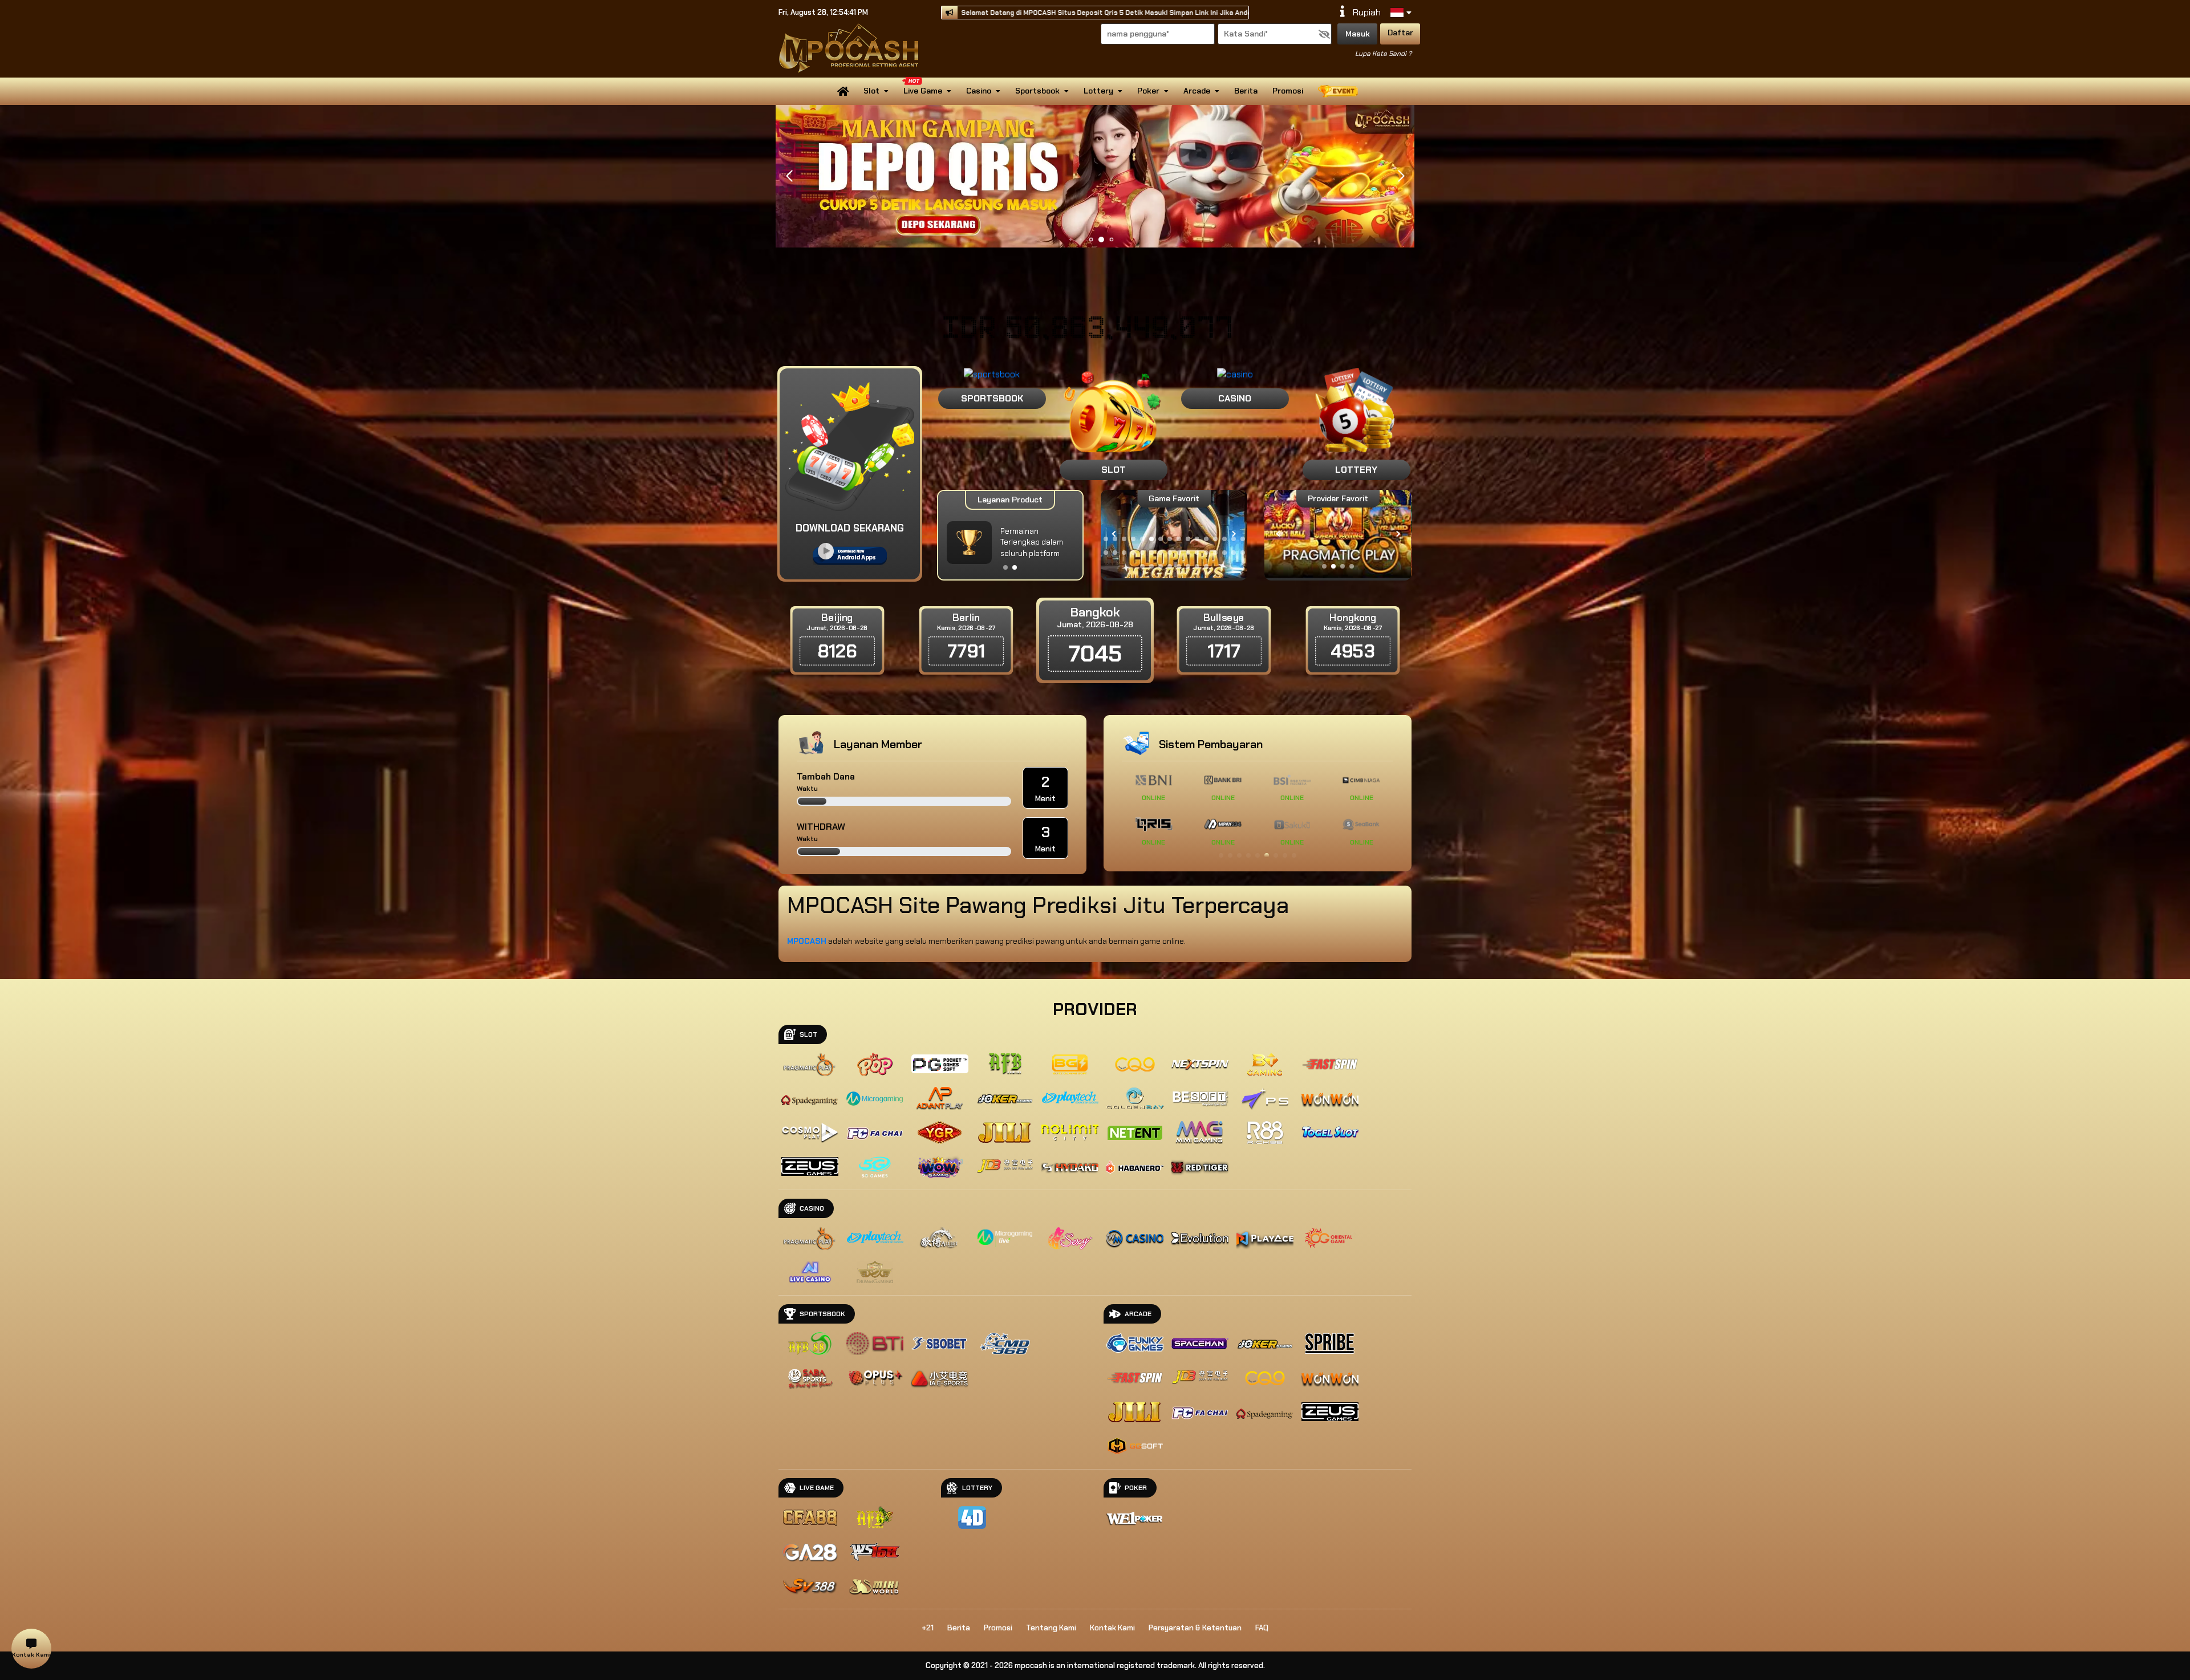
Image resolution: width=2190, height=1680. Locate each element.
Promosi (1288, 91)
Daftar (1400, 33)
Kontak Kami (1112, 1628)
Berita (1246, 91)
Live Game (923, 91)
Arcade (1197, 91)
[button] (1401, 176)
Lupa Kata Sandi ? (1383, 54)
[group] (1338, 534)
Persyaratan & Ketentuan (1195, 1628)
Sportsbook (1037, 91)
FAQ (1262, 1628)
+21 (928, 1628)
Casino (979, 91)
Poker (1148, 91)
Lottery (1098, 91)
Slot (871, 91)
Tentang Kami (1051, 1628)
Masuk (1358, 34)
